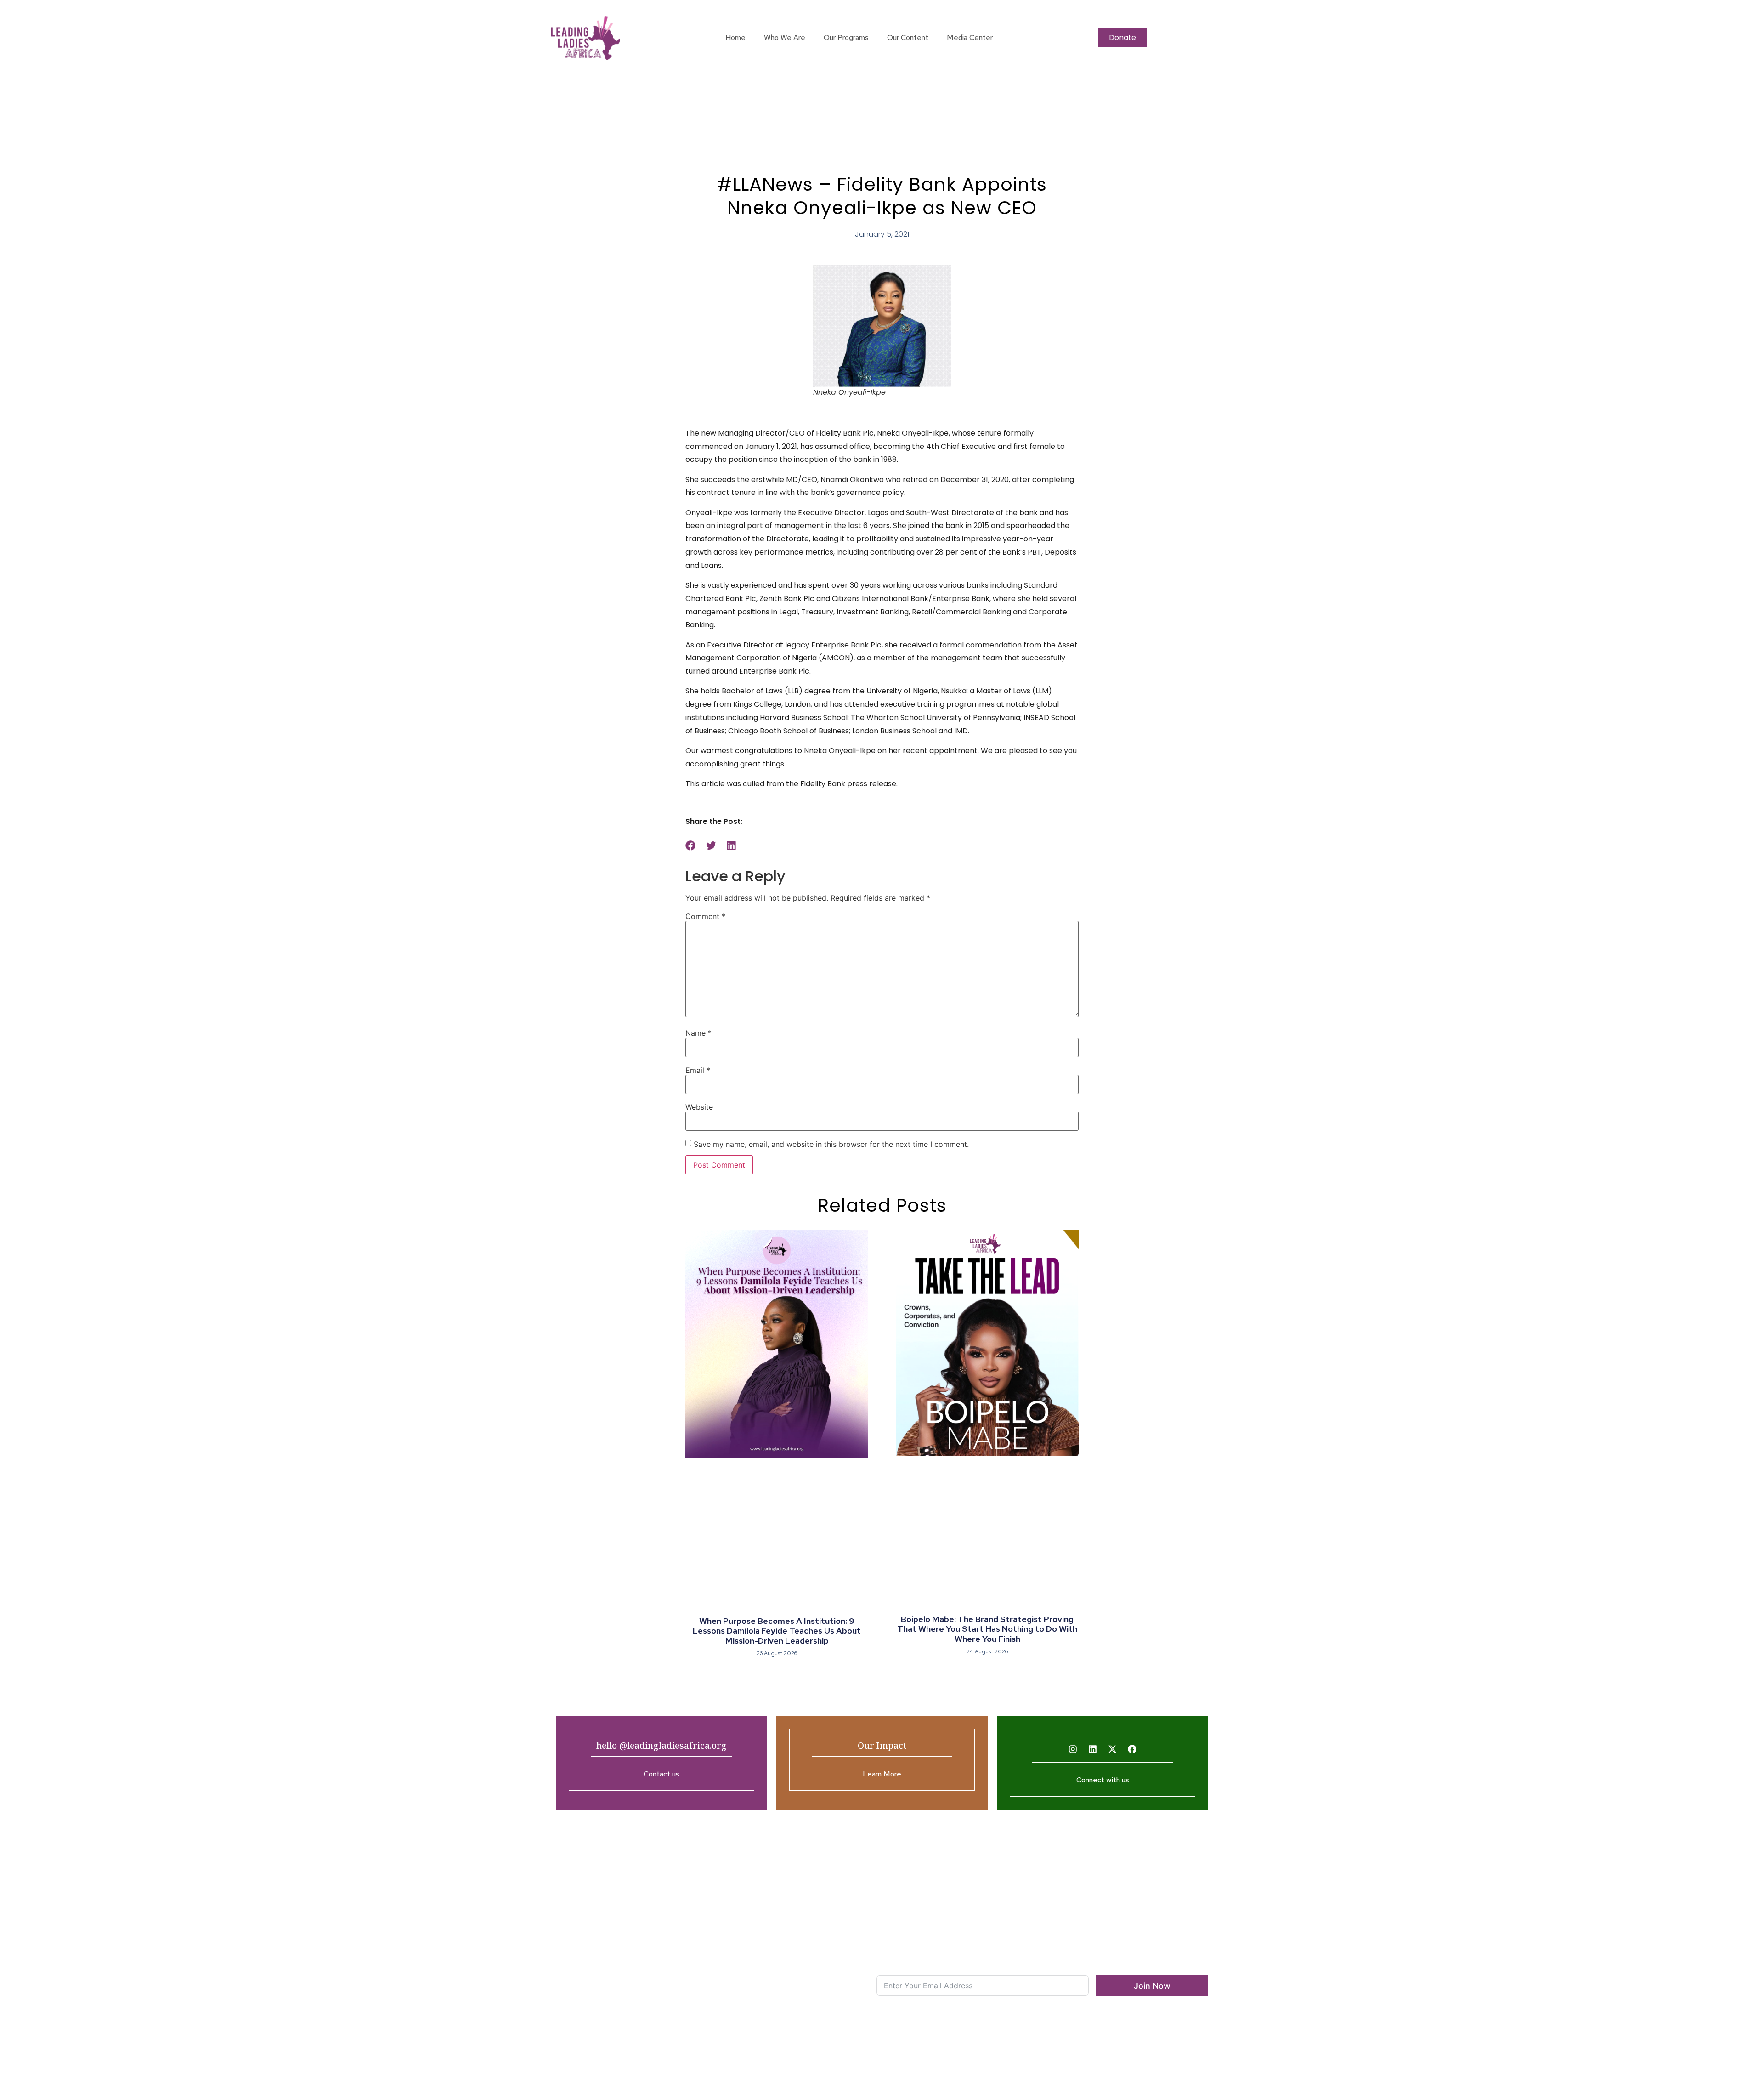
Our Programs (846, 37)
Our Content (908, 37)
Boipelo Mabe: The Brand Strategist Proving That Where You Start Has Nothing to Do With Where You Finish (987, 1629)
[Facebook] (1132, 1749)
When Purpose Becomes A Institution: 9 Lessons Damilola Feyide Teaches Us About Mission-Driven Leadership (777, 1631)
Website (699, 1107)
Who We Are (785, 37)
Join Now (1152, 1986)
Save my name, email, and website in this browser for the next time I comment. (831, 1144)
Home (735, 37)
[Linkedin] (1093, 1749)
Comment (705, 916)
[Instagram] (1073, 1749)
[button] (691, 845)
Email (698, 1070)
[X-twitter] (1113, 1749)
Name (698, 1033)
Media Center (970, 37)
